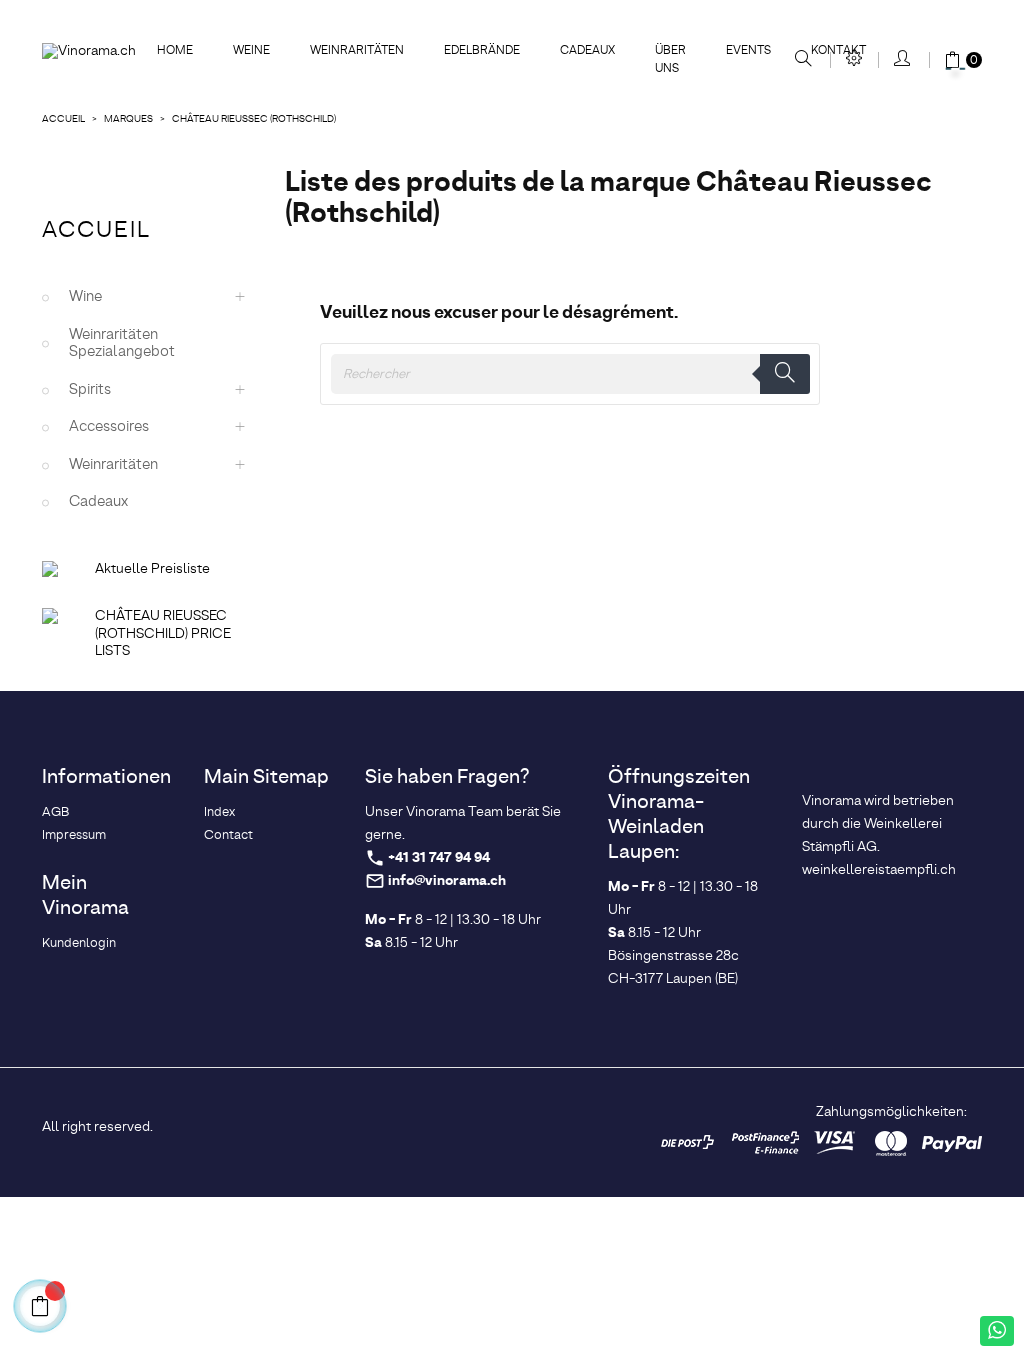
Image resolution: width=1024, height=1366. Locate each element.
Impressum (74, 835)
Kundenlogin (79, 943)
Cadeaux (98, 502)
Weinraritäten (113, 465)
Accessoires (109, 427)
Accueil (96, 231)
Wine (85, 297)
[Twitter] (407, 1125)
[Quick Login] (903, 60)
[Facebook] (374, 1125)
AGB (55, 812)
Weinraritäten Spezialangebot (122, 344)
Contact (228, 835)
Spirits (90, 390)
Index (219, 812)
